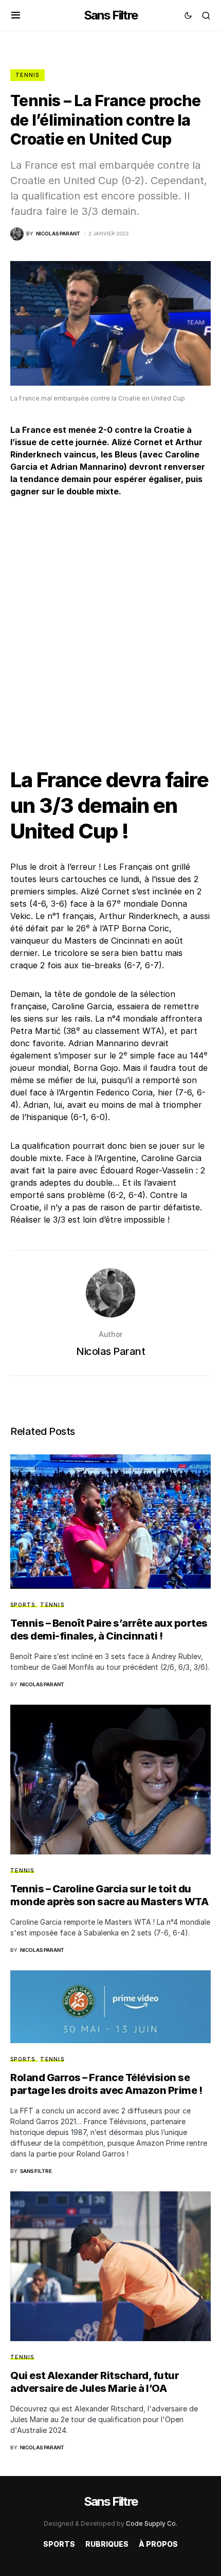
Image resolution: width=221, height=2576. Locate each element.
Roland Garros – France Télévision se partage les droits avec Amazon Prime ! (106, 2084)
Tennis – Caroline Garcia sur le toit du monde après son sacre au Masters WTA (109, 1895)
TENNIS (27, 75)
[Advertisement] (110, 624)
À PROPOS (158, 2544)
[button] (16, 15)
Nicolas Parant (110, 1351)
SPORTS (23, 1605)
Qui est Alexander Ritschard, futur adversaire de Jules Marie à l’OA (95, 2382)
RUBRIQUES (107, 2544)
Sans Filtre (110, 15)
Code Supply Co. (152, 2523)
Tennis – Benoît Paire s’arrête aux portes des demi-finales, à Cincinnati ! (109, 1630)
